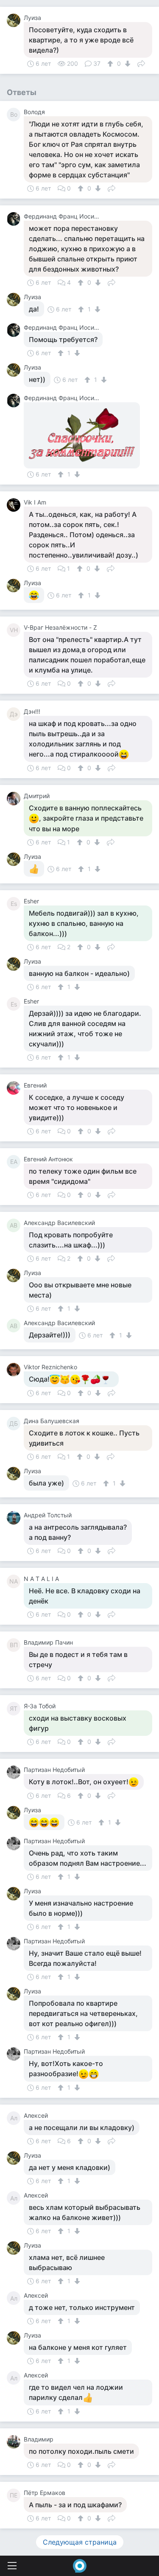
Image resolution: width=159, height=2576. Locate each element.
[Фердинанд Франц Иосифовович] (15, 219)
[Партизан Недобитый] (15, 1772)
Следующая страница (80, 2542)
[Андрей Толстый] (15, 1518)
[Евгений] (15, 1088)
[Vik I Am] (15, 505)
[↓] (127, 64)
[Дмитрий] (15, 799)
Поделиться (141, 63)
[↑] (111, 64)
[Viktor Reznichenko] (15, 1370)
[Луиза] (15, 20)
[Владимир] (15, 2442)
